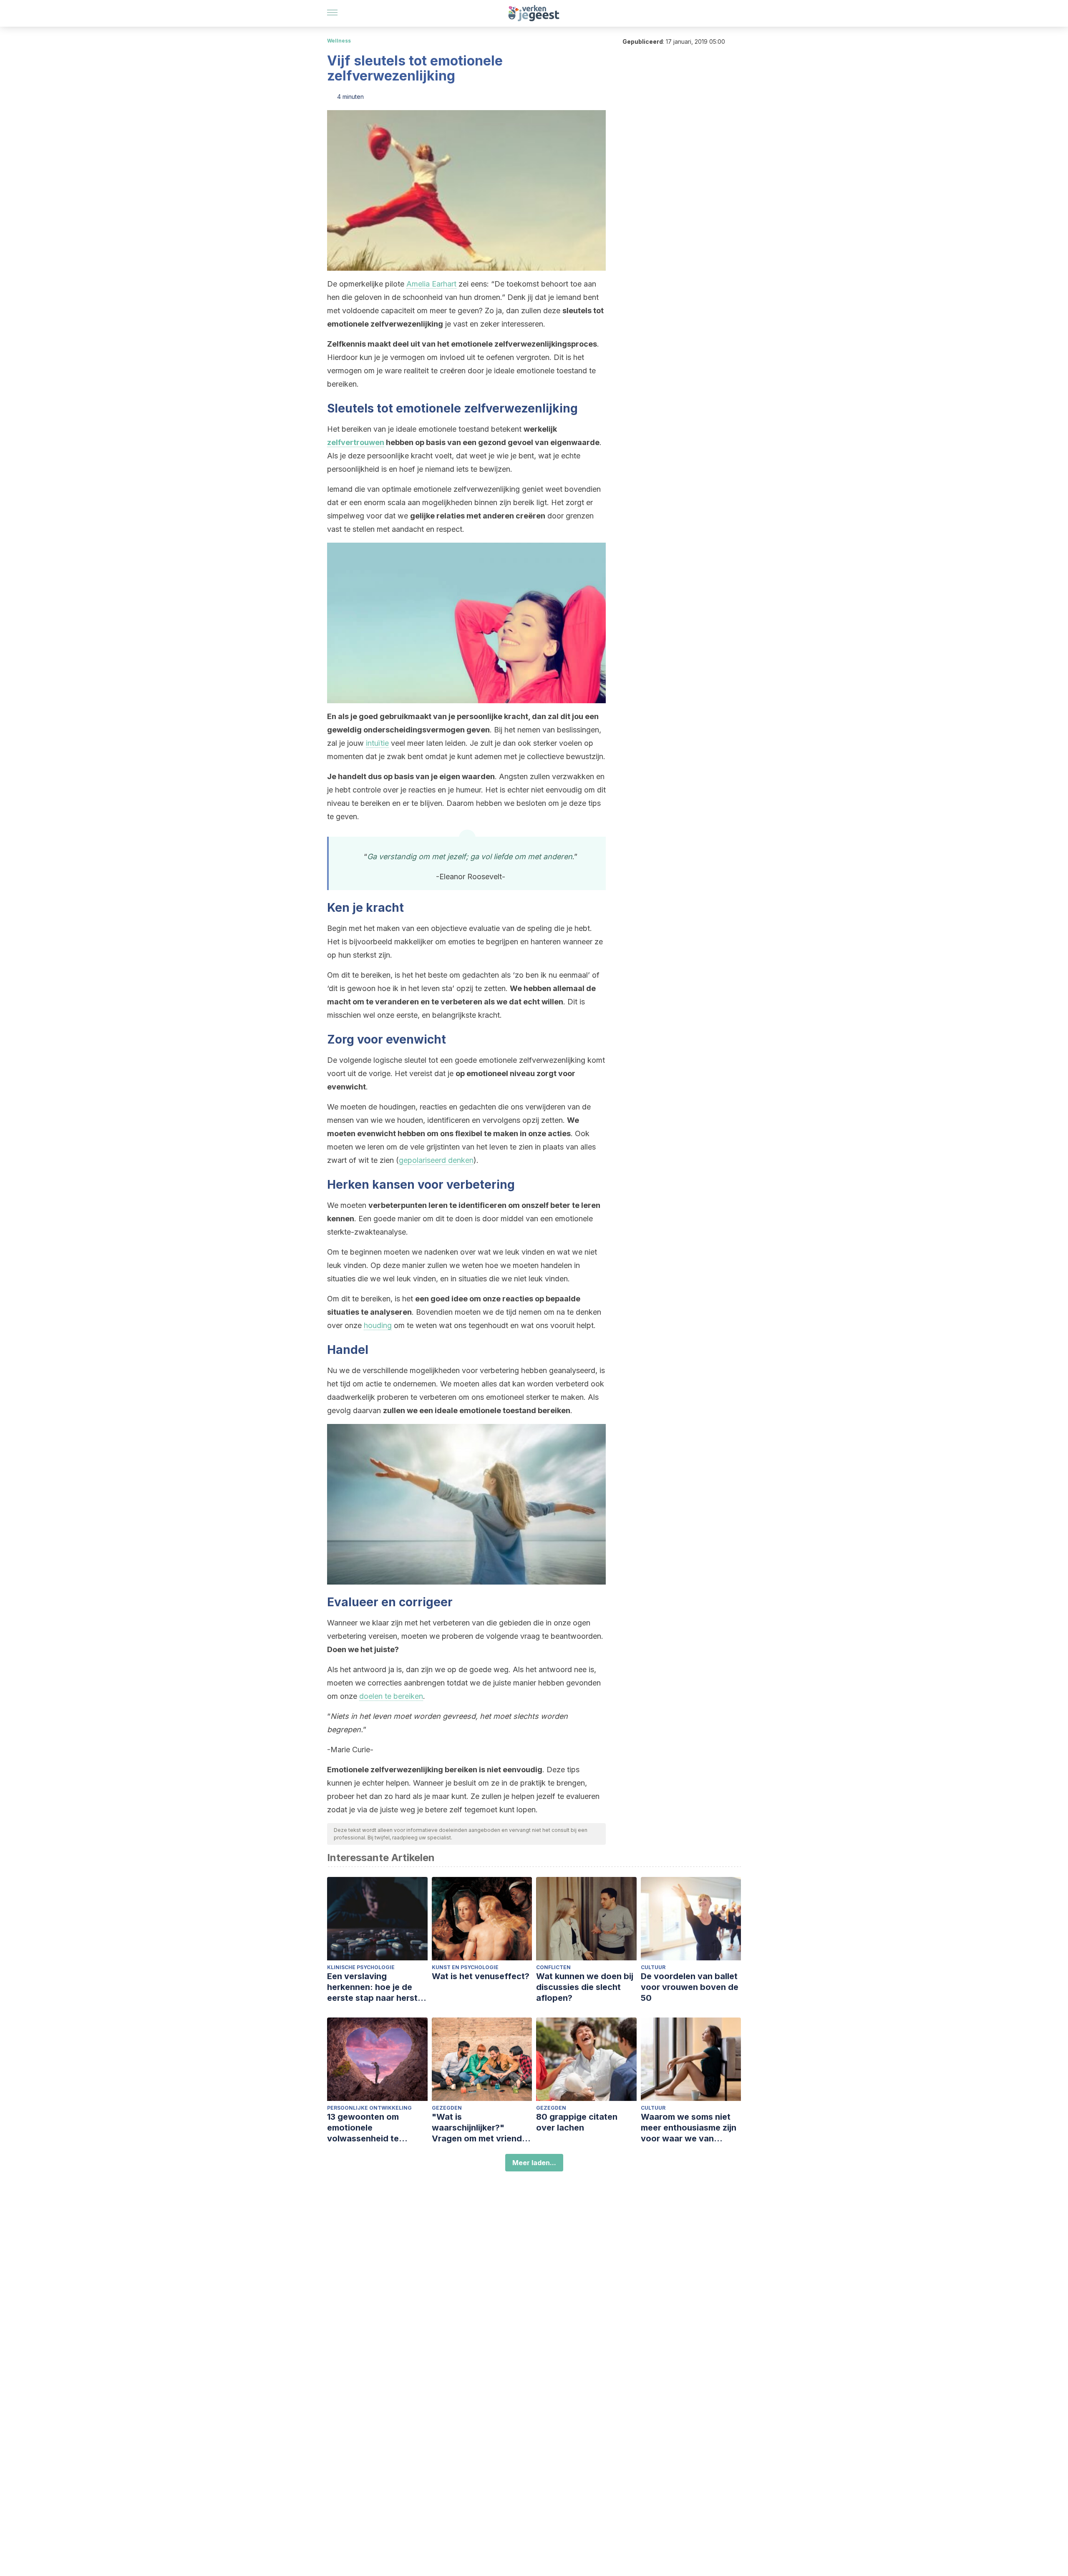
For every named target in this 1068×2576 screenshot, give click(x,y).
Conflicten (553, 1967)
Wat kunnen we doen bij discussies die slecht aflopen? (585, 1987)
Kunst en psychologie (465, 1967)
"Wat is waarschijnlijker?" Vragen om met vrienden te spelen (482, 2128)
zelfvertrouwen (356, 442)
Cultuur (653, 1967)
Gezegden (447, 2108)
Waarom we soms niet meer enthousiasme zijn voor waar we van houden (689, 2128)
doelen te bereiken (391, 1696)
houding (378, 1325)
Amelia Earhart (431, 284)
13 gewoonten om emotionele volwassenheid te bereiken (363, 2128)
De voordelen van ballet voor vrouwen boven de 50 (690, 1987)
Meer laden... (534, 2163)
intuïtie (377, 743)
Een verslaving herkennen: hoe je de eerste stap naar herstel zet (376, 1987)
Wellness (339, 41)
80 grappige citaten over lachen (577, 2122)
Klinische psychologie (361, 1967)
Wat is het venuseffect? (481, 1976)
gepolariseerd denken (436, 1160)
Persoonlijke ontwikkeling (369, 2108)
